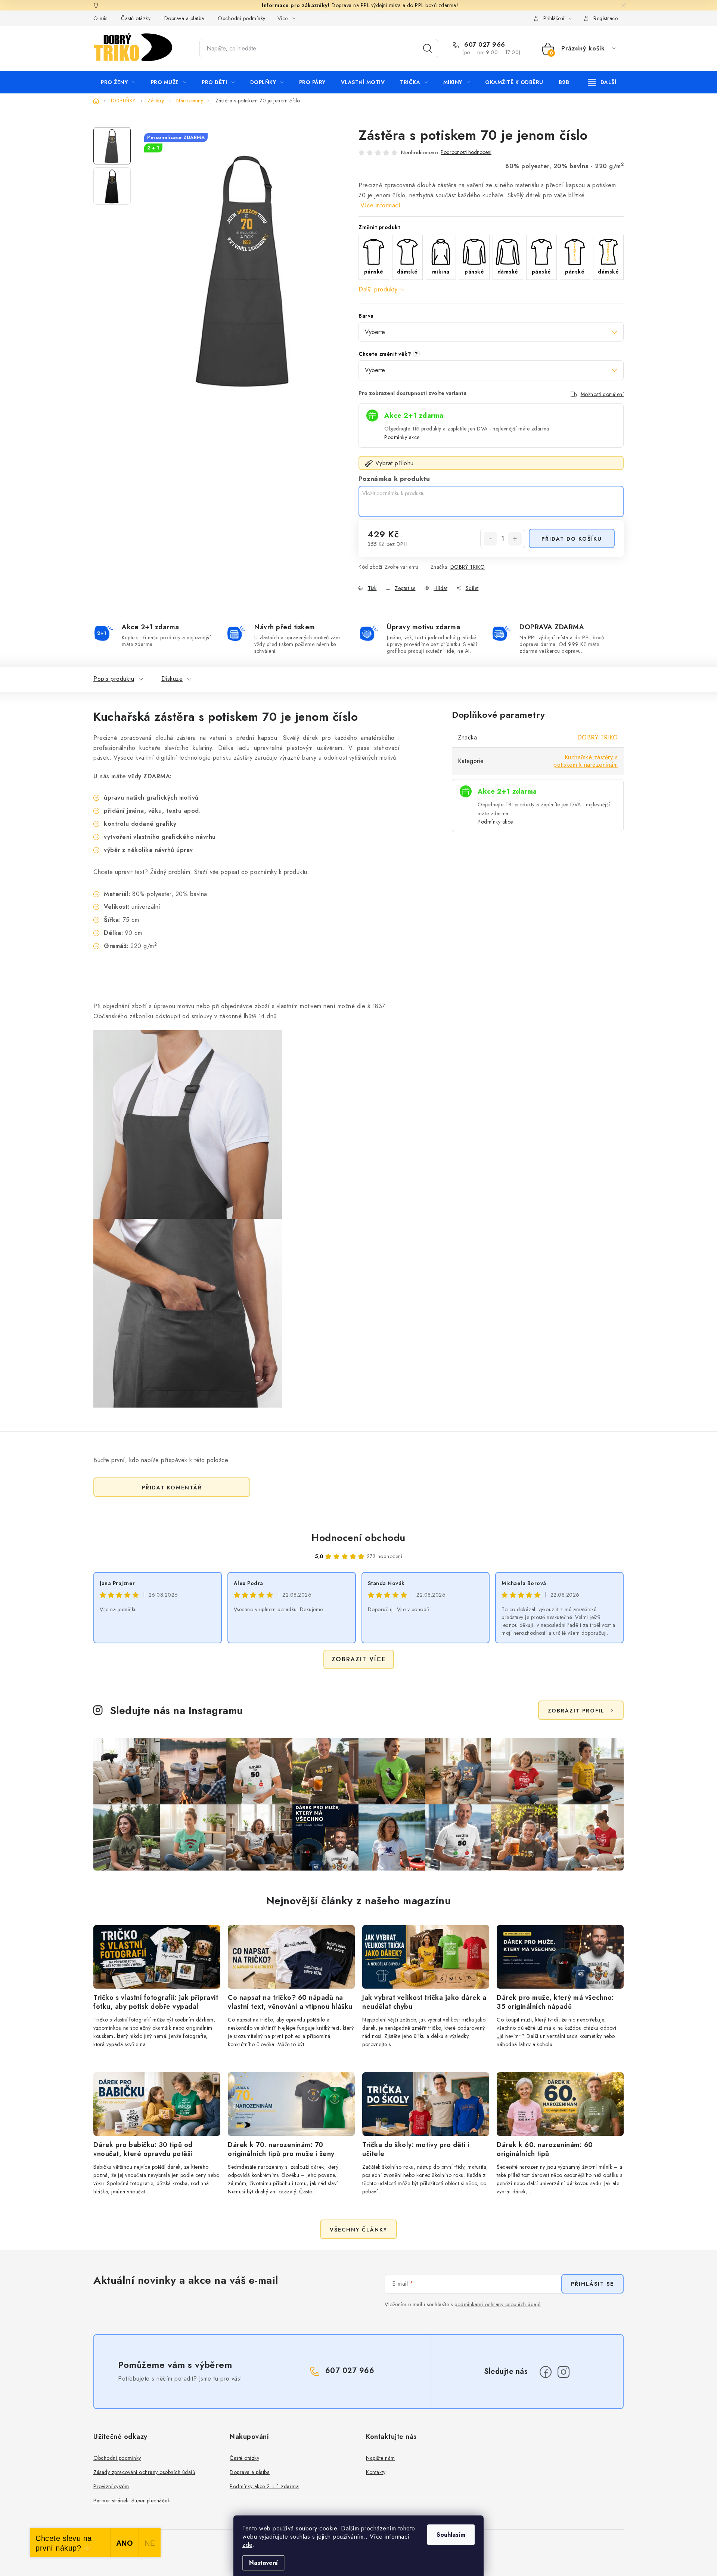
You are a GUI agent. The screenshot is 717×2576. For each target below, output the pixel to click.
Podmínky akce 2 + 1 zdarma (264, 2486)
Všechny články (358, 2230)
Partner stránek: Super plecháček (132, 2501)
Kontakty (376, 2472)
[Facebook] (546, 2372)
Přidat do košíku (572, 539)
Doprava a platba (184, 18)
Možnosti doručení (602, 394)
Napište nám (381, 2458)
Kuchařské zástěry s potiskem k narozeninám (586, 761)
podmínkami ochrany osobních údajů (498, 2304)
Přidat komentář (172, 1488)
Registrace (606, 18)
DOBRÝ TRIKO (468, 567)
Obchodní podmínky (242, 18)
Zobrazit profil (576, 1711)
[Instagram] (564, 2372)
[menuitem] (118, 82)
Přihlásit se (592, 2284)
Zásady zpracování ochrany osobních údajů (144, 2472)
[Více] (602, 82)
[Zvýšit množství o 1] (515, 539)
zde (247, 2545)
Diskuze (172, 679)
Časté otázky (136, 18)
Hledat (428, 49)
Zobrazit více (359, 1659)
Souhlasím (451, 2535)
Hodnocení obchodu (358, 1538)
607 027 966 (484, 45)
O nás (100, 18)
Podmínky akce (402, 437)
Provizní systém (111, 2486)
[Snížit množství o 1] (490, 539)
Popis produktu (114, 679)
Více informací (380, 205)
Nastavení (263, 2563)
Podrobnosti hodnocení (466, 152)
